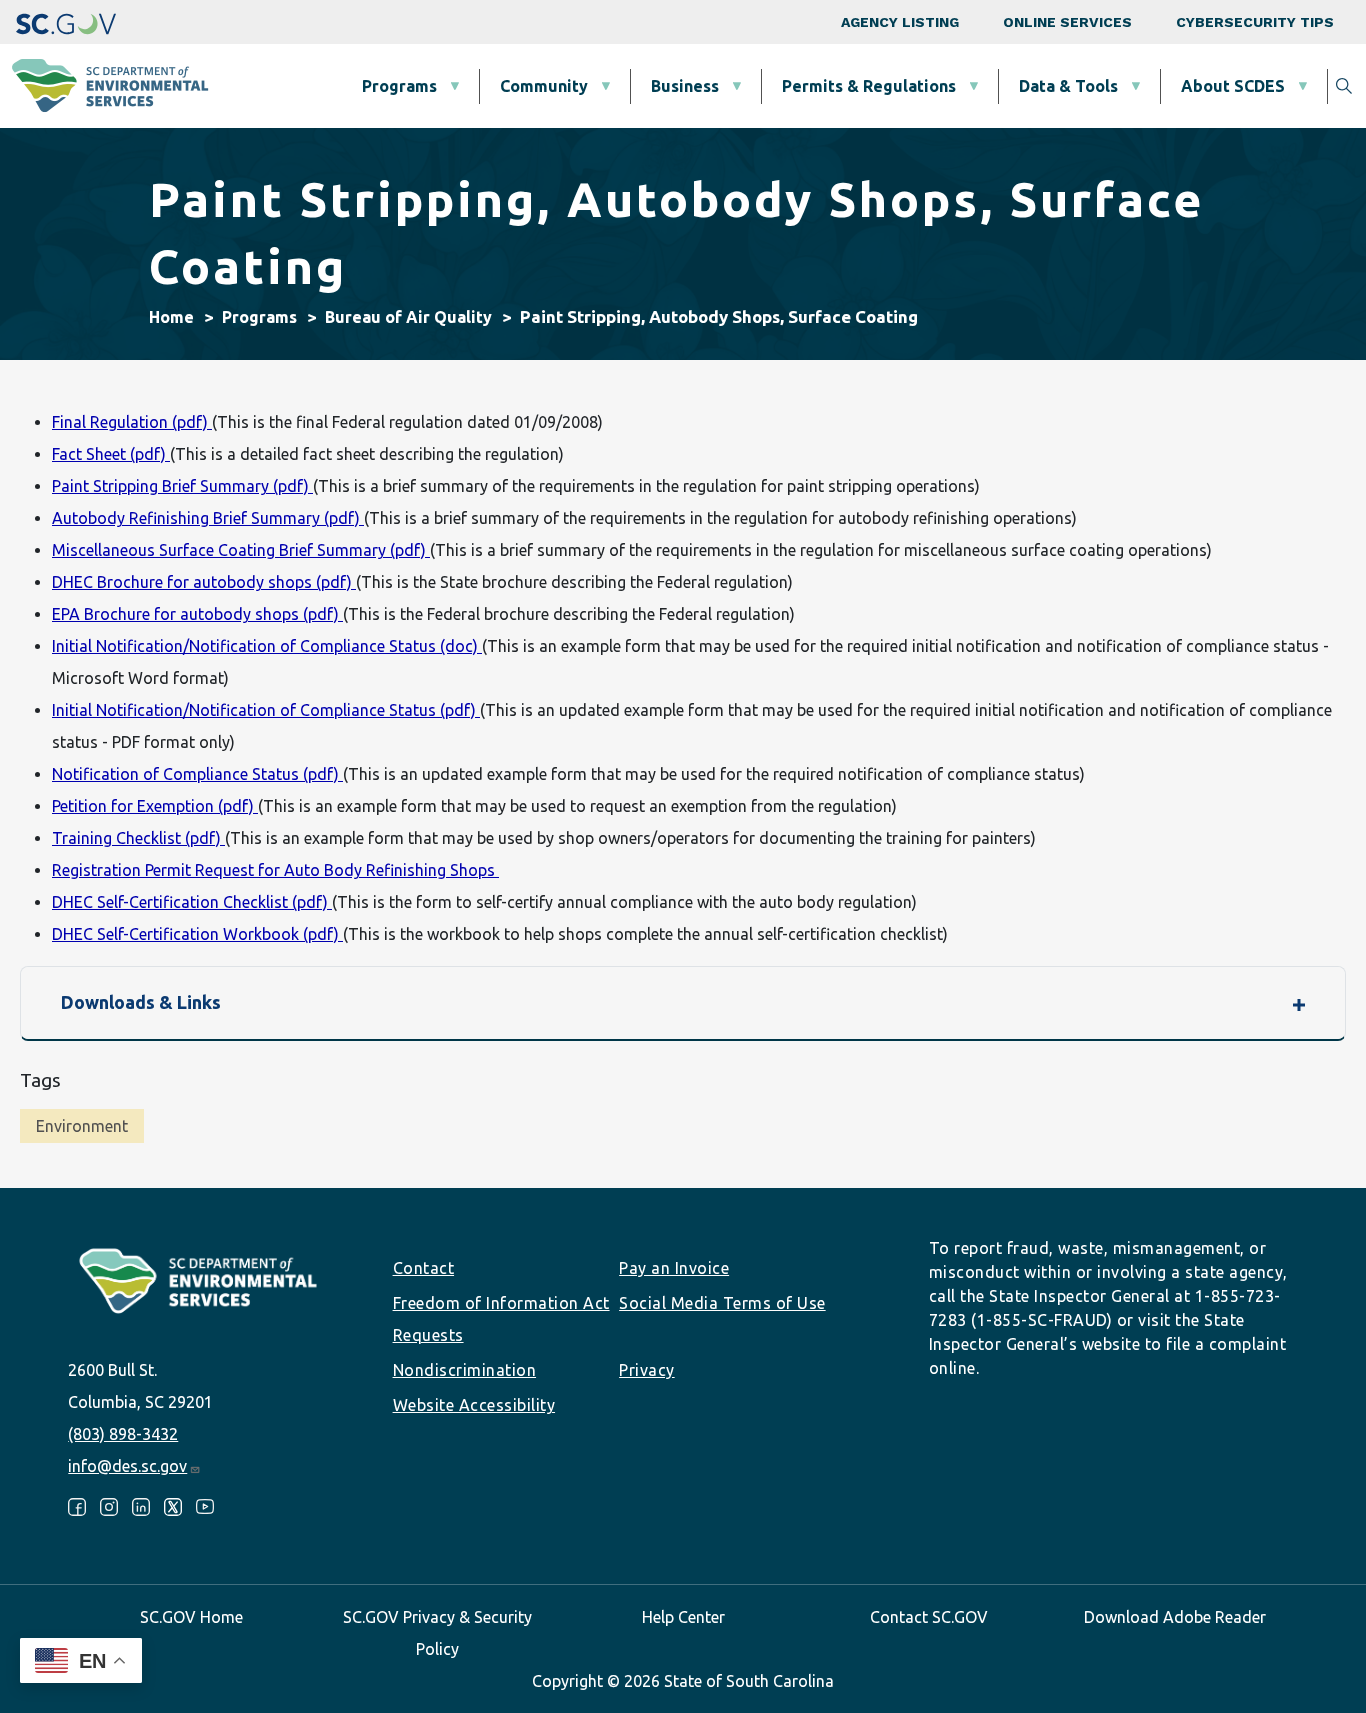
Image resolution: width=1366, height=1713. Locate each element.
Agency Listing (900, 22)
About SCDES (1233, 86)
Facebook (77, 1507)
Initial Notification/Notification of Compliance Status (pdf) (266, 710)
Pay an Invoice (674, 1268)
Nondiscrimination (465, 1370)
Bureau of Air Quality (408, 317)
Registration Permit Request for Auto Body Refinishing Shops (275, 870)
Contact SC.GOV (929, 1617)
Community (544, 86)
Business (685, 86)
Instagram (109, 1507)
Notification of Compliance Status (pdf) (197, 774)
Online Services (1067, 22)
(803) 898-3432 (123, 1434)
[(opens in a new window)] (66, 22)
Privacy (647, 1370)
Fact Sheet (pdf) (111, 454)
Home (171, 317)
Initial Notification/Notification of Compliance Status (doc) (267, 646)
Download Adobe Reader (1175, 1617)
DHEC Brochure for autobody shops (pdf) (204, 582)
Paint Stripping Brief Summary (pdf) (182, 486)
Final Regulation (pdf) (132, 422)
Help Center (683, 1617)
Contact (424, 1268)
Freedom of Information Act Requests (501, 1319)
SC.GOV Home (191, 1617)
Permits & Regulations (869, 86)
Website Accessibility (474, 1405)
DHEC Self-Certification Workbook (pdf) (197, 934)
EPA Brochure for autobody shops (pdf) (197, 614)
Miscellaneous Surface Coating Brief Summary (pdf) (241, 550)
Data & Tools (1068, 86)
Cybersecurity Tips (1255, 22)
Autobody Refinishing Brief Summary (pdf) (208, 518)
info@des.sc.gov (127, 1466)
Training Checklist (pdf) (138, 838)
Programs (399, 86)
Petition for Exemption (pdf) (155, 806)
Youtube (205, 1507)
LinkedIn (141, 1507)
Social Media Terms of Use (722, 1303)
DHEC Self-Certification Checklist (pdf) (192, 902)
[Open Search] (1344, 86)
